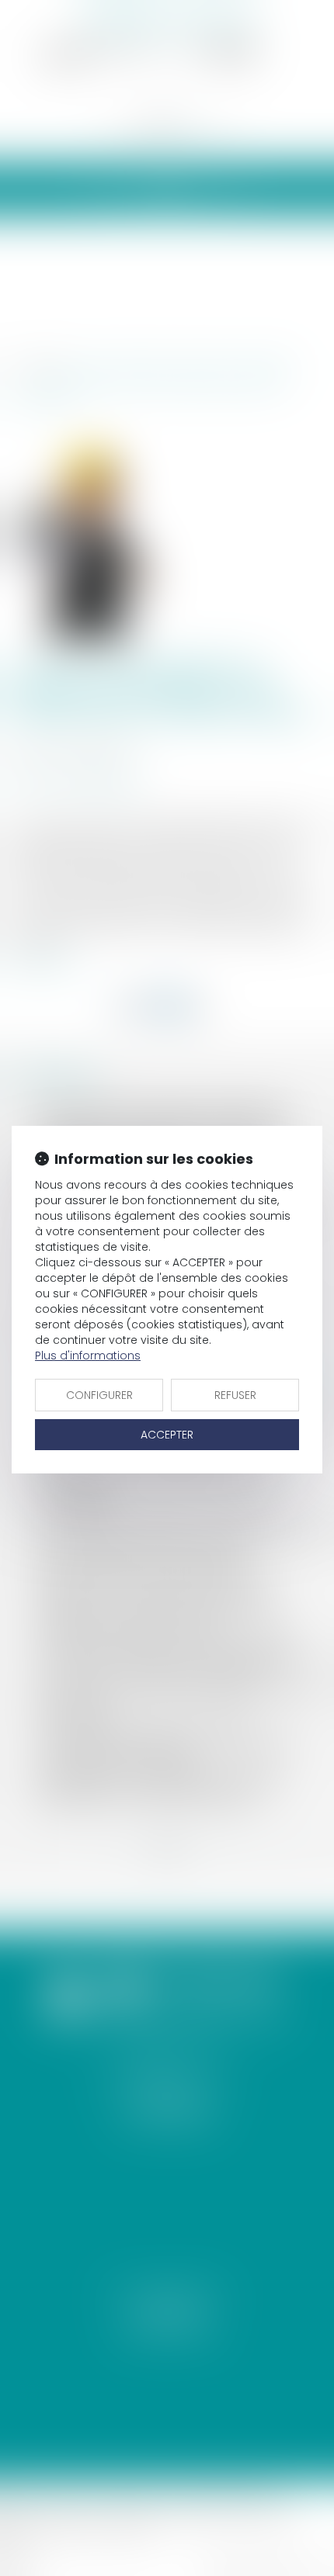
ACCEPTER (167, 1435)
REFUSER (235, 1395)
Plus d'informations (88, 1356)
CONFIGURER (99, 1395)
